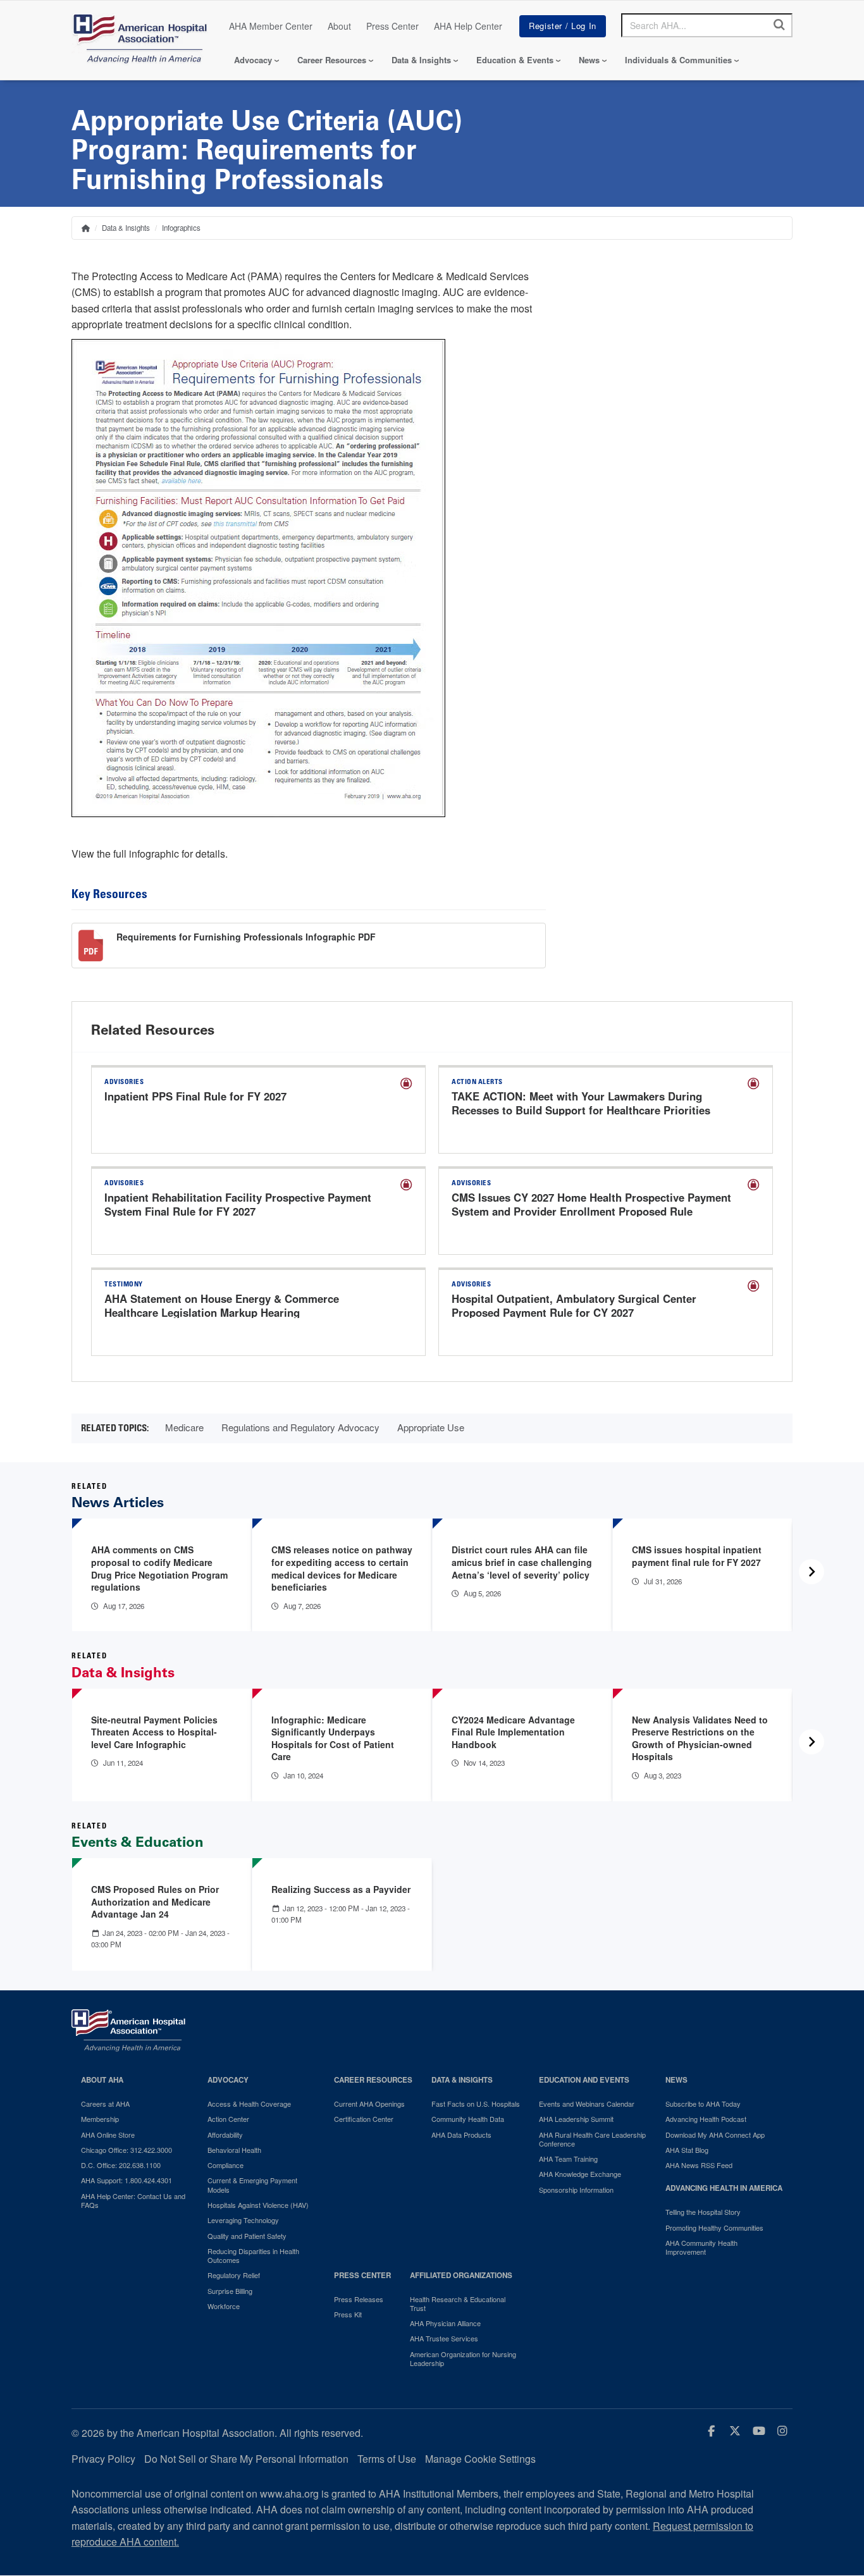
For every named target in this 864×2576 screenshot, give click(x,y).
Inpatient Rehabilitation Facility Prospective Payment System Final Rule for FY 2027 (238, 1204)
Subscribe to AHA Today (703, 2104)
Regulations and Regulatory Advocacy (300, 1427)
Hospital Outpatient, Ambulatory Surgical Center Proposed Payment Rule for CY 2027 (574, 1305)
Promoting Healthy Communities (714, 2228)
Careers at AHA (105, 2104)
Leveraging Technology (243, 2220)
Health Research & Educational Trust (458, 2304)
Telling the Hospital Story (703, 2212)
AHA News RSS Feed (699, 2165)
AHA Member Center (271, 26)
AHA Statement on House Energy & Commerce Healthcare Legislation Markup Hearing (222, 1305)
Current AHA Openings (369, 2104)
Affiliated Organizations (461, 2275)
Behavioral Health (234, 2150)
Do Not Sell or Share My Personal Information (246, 2459)
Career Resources (332, 60)
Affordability (225, 2135)
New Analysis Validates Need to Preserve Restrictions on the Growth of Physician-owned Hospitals (700, 1738)
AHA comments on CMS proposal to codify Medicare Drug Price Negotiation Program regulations (159, 1568)
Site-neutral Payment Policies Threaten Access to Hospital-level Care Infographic (154, 1732)
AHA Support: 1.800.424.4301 (127, 2180)
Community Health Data (468, 2119)
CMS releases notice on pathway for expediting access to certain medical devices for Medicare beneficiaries (342, 1568)
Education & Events (515, 60)
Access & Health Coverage (249, 2104)
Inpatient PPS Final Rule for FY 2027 (195, 1096)
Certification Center (364, 2119)
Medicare (184, 1427)
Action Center (228, 2119)
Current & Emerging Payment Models (252, 2185)
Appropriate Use (431, 1427)
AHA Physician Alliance (445, 2323)
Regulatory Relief (234, 2275)
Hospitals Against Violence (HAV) (258, 2205)
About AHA (102, 2080)
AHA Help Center (468, 26)
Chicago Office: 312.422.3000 (127, 2150)
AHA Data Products (461, 2135)
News (589, 60)
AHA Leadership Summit (576, 2119)
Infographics (181, 228)
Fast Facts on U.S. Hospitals (476, 2104)
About (339, 26)
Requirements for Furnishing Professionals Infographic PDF (246, 937)
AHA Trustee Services (444, 2338)
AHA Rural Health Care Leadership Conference (592, 2139)
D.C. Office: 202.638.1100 (121, 2165)
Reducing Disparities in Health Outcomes (253, 2256)
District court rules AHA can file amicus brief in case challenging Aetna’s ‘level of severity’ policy (522, 1562)
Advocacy (253, 60)
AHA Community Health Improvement (701, 2247)
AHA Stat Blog (687, 2150)
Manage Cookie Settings (480, 2459)
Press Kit (348, 2314)
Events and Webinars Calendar (587, 2104)
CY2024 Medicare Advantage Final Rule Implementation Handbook (513, 1732)
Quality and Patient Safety (247, 2236)
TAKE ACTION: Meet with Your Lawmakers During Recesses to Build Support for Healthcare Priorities (581, 1103)
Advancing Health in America (724, 2188)
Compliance (225, 2165)
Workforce (224, 2306)
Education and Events (584, 2080)
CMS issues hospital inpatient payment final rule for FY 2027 (697, 1556)
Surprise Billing (230, 2291)
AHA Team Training (568, 2159)
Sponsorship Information (576, 2190)
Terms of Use (387, 2459)
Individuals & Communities (678, 60)
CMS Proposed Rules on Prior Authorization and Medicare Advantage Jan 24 (155, 1901)
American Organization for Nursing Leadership (463, 2359)
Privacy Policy (103, 2459)
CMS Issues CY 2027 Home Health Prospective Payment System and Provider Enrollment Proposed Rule (591, 1204)
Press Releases (359, 2299)
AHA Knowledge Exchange (580, 2174)
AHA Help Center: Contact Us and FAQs (133, 2201)
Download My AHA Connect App (715, 2135)
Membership (100, 2119)
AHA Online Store (108, 2135)
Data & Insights (421, 60)
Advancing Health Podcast (706, 2119)
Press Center (392, 26)
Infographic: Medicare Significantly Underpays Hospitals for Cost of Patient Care (333, 1738)
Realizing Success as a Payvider (341, 1889)
